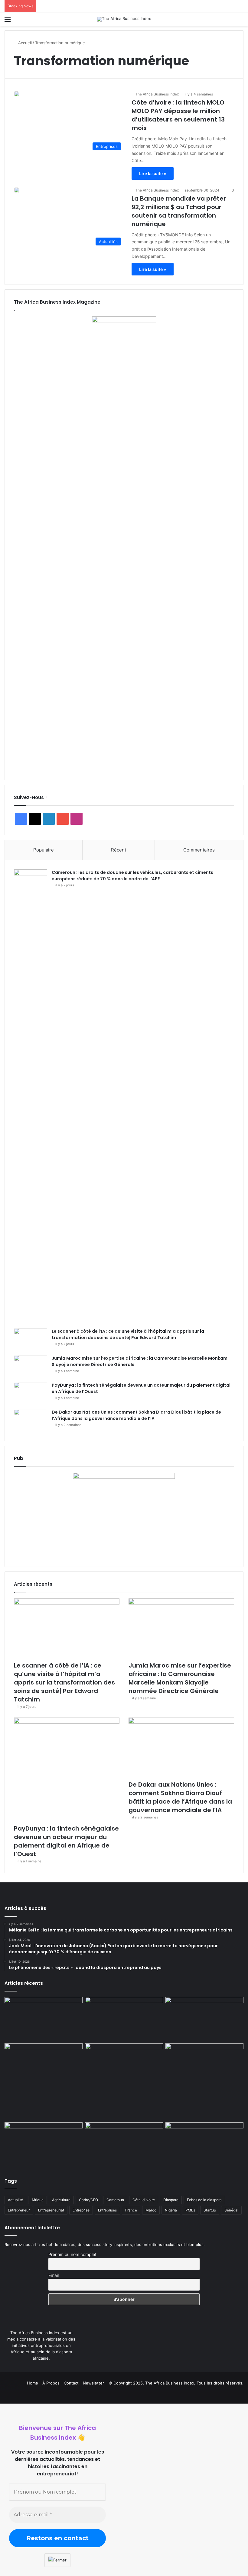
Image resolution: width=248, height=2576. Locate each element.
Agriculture (61, 2200)
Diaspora (171, 2200)
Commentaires (199, 850)
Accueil (24, 43)
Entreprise (81, 2210)
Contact (71, 2383)
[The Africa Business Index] (124, 19)
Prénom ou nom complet (72, 2254)
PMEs (190, 2210)
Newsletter (93, 2383)
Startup (210, 2210)
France (131, 2210)
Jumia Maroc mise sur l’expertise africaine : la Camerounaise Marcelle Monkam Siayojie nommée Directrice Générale (180, 1678)
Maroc (151, 2210)
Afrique (38, 2200)
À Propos (51, 2383)
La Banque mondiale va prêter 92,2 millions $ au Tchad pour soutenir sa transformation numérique (179, 211)
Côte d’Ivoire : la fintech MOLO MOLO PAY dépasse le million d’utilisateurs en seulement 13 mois (178, 115)
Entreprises (107, 2210)
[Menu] (8, 21)
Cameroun (115, 2200)
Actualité (15, 2200)
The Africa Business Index (157, 94)
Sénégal (231, 2210)
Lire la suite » (153, 173)
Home (33, 2383)
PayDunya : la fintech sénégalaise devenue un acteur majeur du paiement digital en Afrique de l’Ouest (66, 1841)
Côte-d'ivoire (144, 2200)
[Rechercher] (240, 21)
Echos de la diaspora (204, 2200)
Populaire (44, 850)
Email (54, 2275)
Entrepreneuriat (51, 2210)
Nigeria (171, 2210)
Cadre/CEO (88, 2200)
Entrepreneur (19, 2210)
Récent (119, 850)
